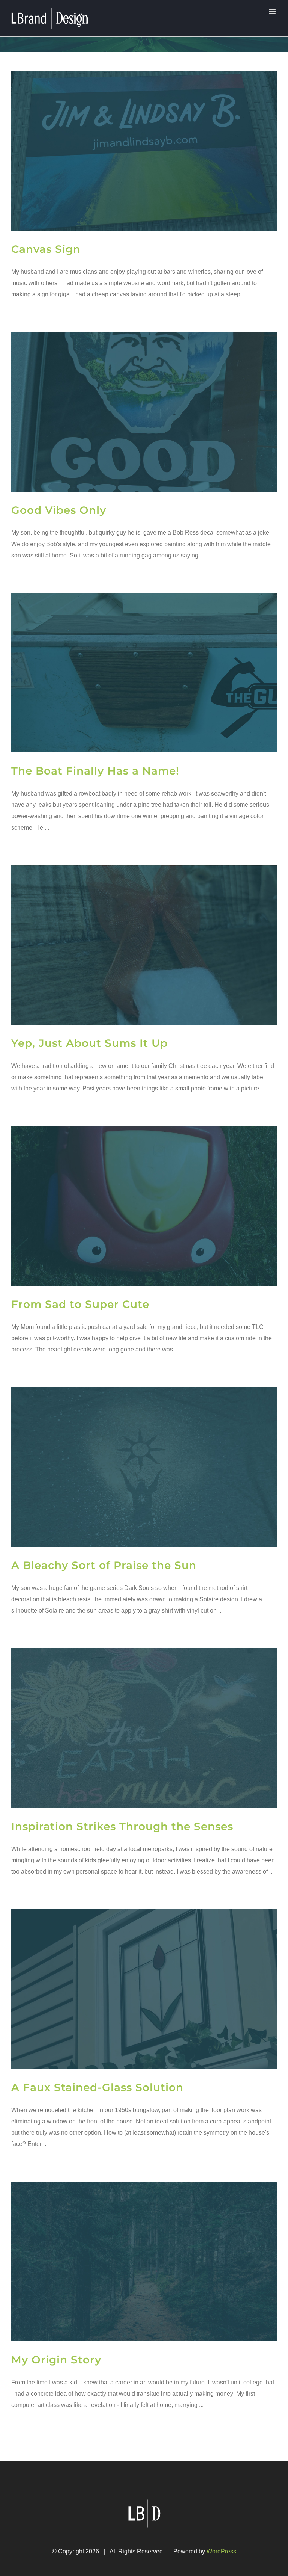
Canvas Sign (46, 249)
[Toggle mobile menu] (273, 11)
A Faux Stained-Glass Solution (97, 2087)
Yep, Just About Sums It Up (89, 1043)
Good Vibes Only (59, 510)
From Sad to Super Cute (80, 1304)
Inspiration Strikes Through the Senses (122, 1826)
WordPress (221, 2551)
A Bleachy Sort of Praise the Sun (104, 1565)
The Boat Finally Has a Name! (95, 771)
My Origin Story (56, 2360)
